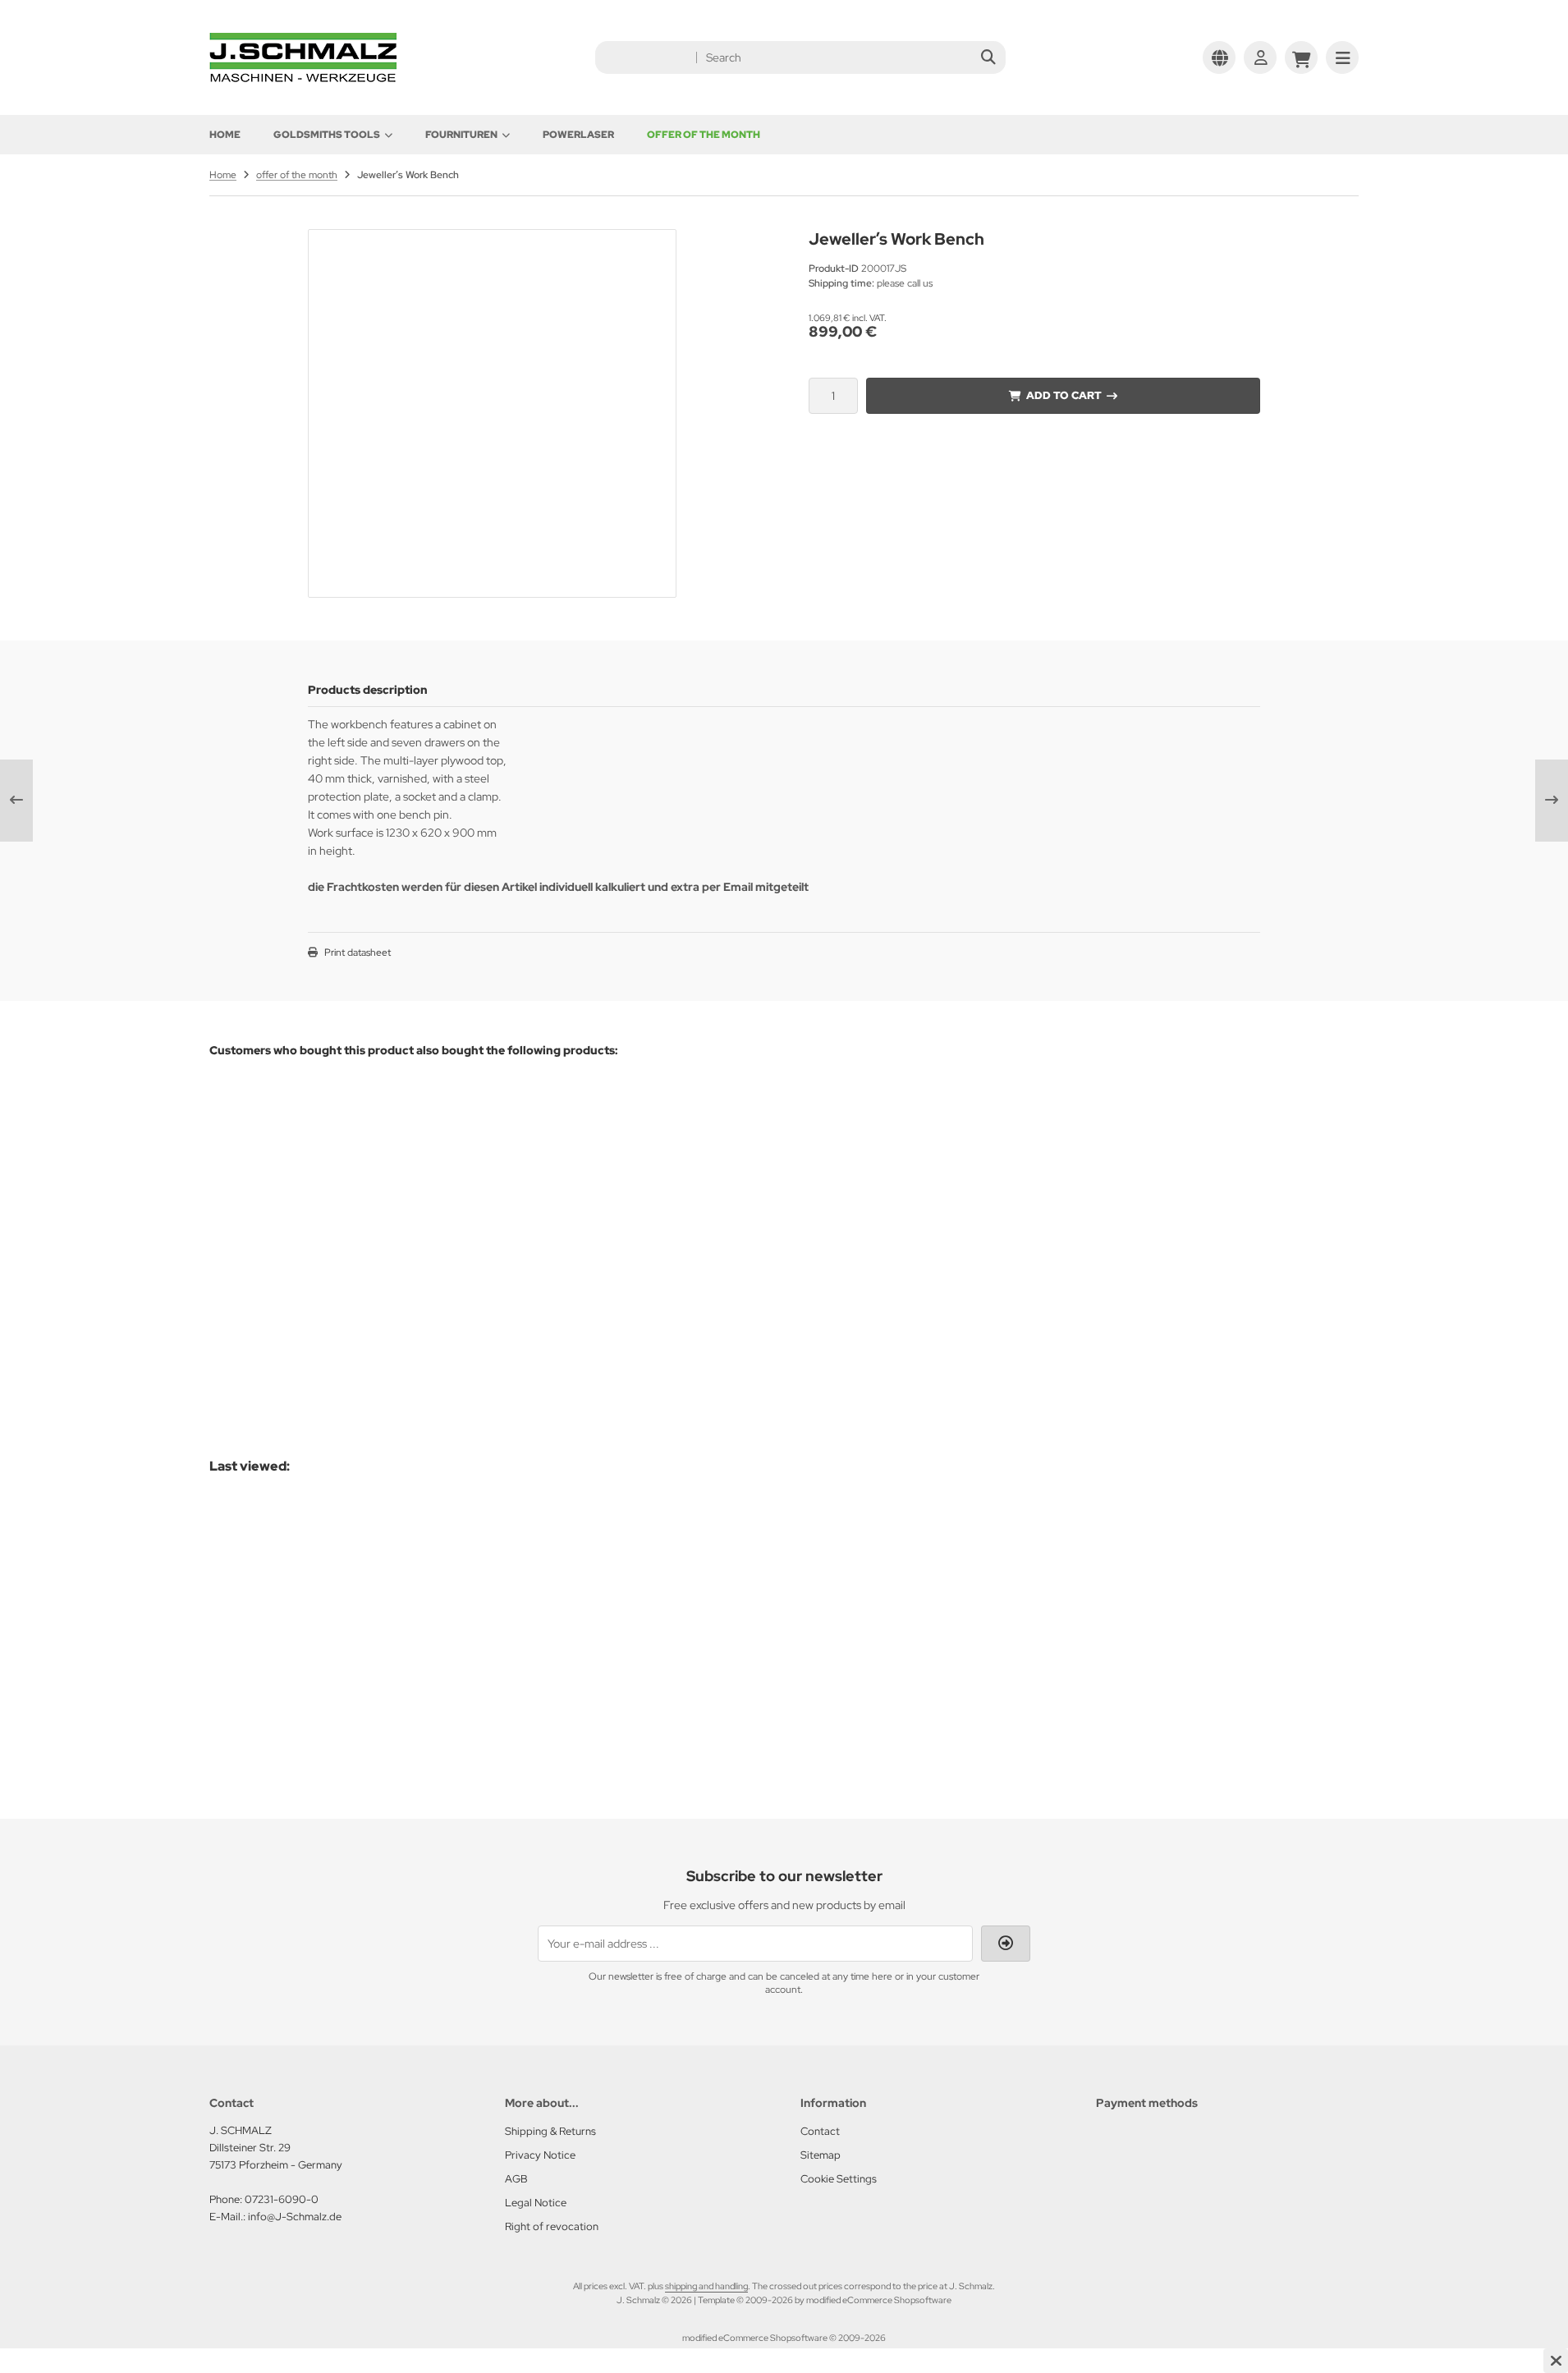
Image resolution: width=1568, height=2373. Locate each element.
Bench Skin (431, 1230)
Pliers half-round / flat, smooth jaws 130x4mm (1133, 1309)
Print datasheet (358, 952)
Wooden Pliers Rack (624, 1230)
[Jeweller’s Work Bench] (295, 1571)
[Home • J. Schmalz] (303, 78)
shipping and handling (706, 2286)
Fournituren (461, 135)
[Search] (989, 57)
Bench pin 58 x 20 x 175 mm (298, 1233)
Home (225, 135)
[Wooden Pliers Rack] (642, 1155)
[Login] (1260, 57)
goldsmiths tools (327, 135)
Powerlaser (578, 135)
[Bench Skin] (471, 1155)
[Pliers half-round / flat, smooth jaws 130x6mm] (862, 1195)
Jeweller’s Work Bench (285, 1645)
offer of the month (704, 135)
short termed (335, 1267)
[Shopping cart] (1301, 57)
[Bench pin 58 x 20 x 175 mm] (298, 1157)
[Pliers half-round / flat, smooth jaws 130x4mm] (1133, 1195)
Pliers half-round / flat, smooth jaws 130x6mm (862, 1309)
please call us (335, 1679)
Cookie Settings (839, 2179)
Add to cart (1063, 395)
